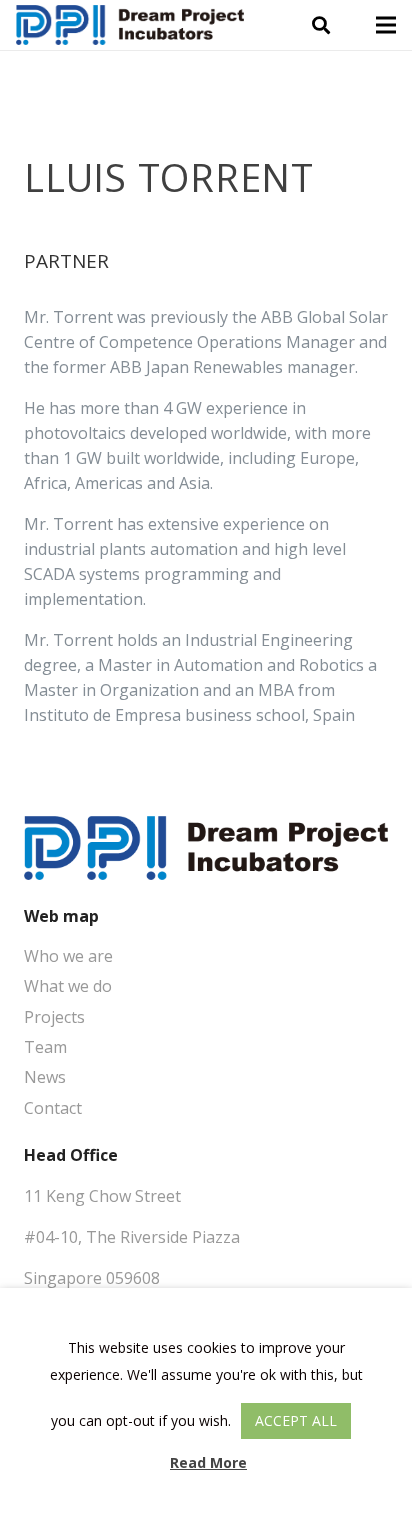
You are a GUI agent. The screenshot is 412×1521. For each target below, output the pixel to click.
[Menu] (386, 25)
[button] (321, 25)
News (45, 1077)
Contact (53, 1108)
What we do (68, 986)
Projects (54, 1017)
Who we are (68, 956)
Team (45, 1047)
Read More (208, 1462)
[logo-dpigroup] (130, 25)
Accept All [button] (296, 1420)
